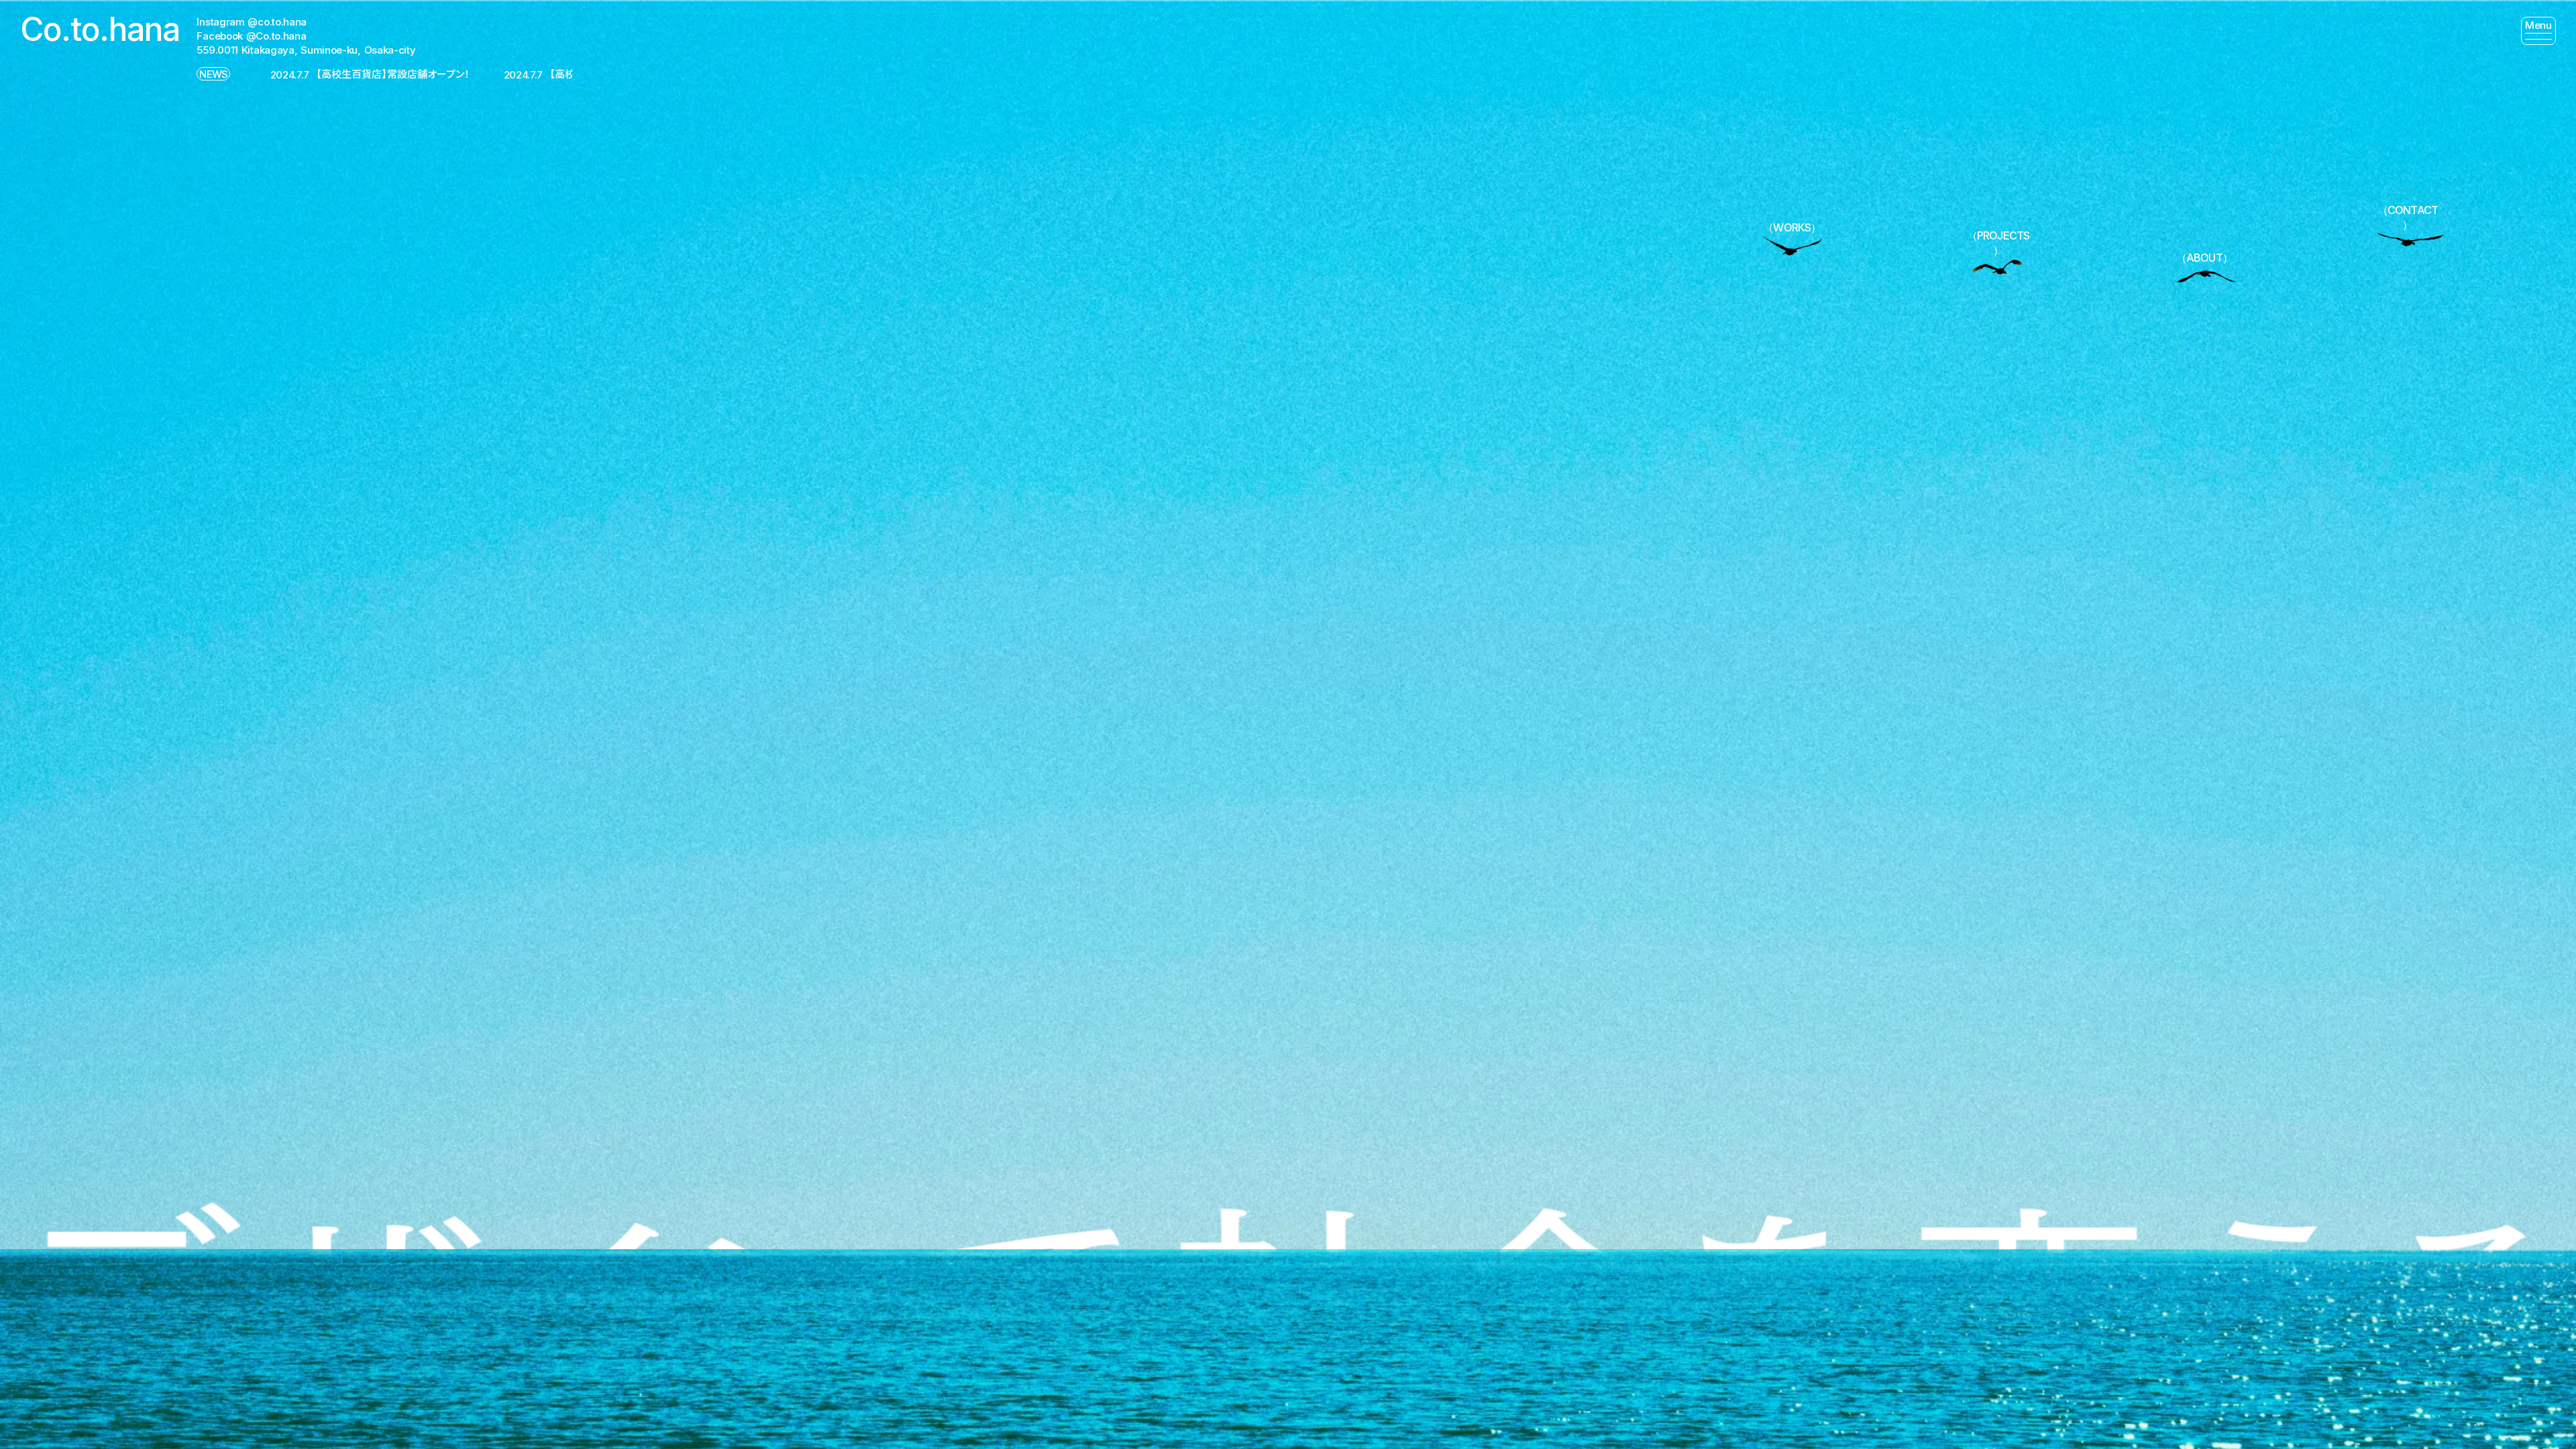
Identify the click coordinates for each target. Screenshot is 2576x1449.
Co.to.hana (100, 29)
